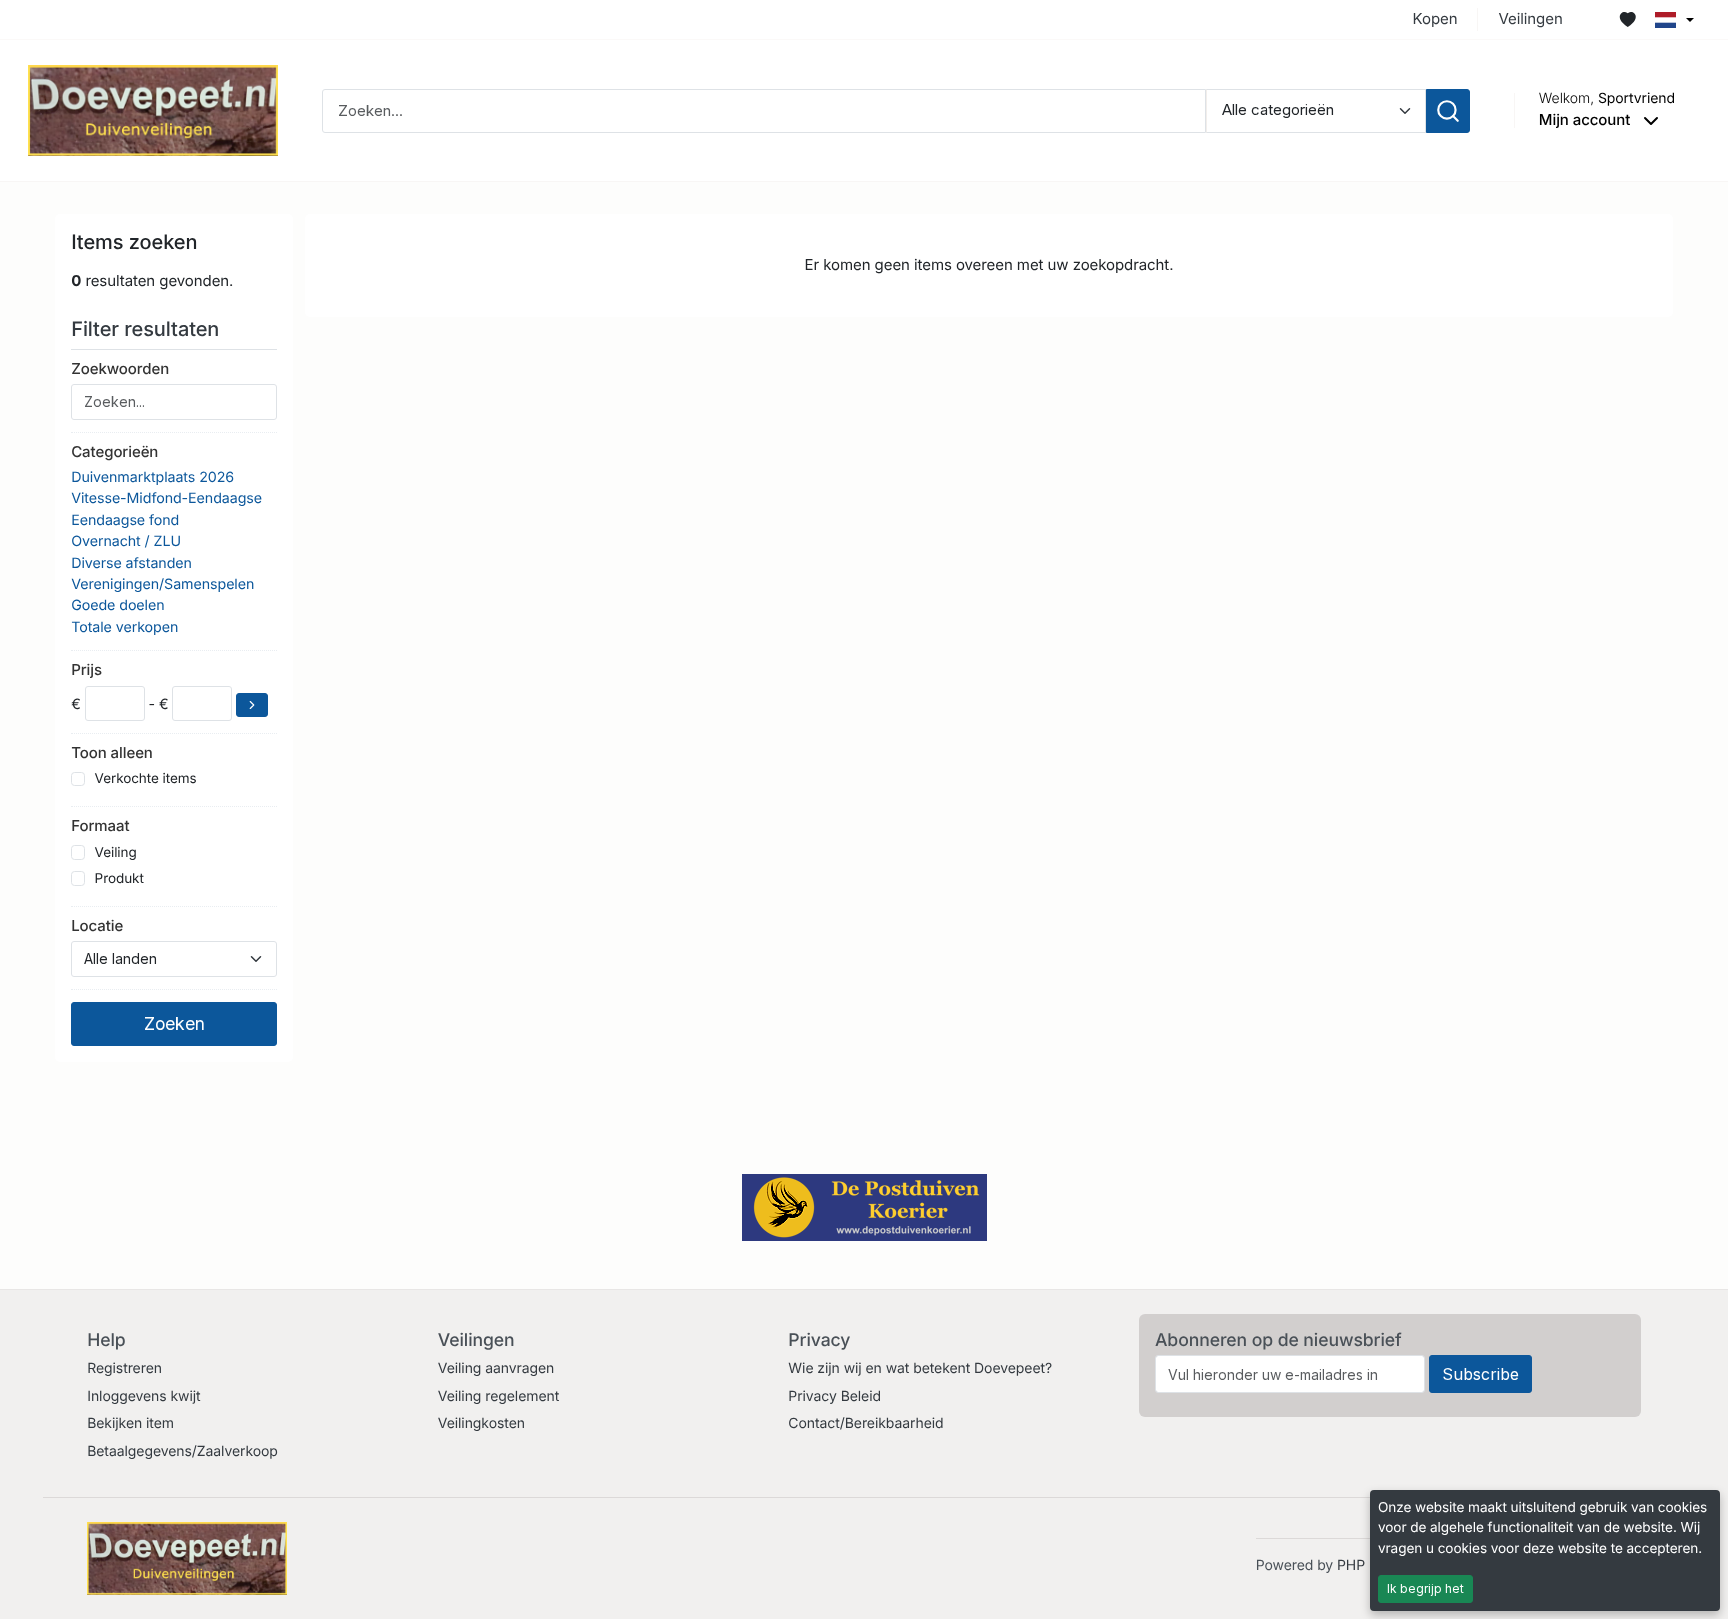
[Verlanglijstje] (1628, 20)
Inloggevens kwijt (143, 1396)
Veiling (116, 853)
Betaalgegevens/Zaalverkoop (182, 1451)
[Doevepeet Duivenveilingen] (153, 109)
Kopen (1435, 18)
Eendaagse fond (125, 520)
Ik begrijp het (1425, 1588)
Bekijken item (130, 1423)
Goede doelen (117, 605)
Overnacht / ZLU (126, 541)
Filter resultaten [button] (147, 329)
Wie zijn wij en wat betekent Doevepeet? (920, 1368)
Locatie (97, 925)
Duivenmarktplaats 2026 (152, 477)
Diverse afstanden (131, 563)
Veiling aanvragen (496, 1368)
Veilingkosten (481, 1423)
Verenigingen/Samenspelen (162, 584)
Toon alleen (112, 752)
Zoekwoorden (120, 368)
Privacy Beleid (834, 1396)
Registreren (124, 1368)
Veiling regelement (498, 1396)
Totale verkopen (124, 627)
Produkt (119, 879)
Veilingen (1530, 18)
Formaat (100, 825)
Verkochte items (146, 779)
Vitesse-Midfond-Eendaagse (166, 498)
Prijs (86, 669)
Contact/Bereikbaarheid (865, 1423)
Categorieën (114, 451)
